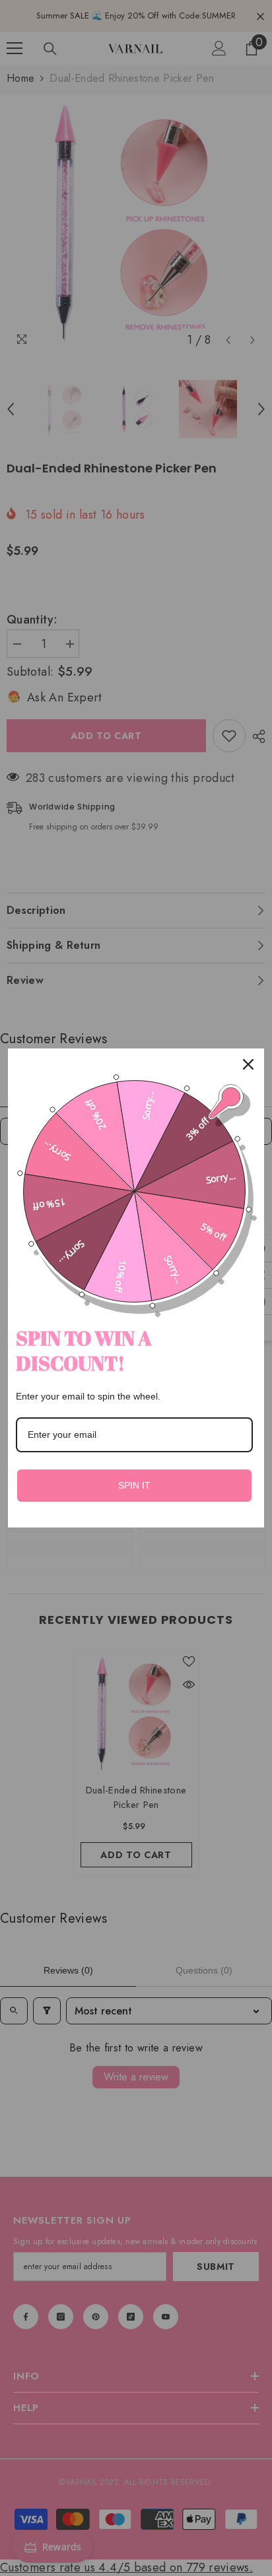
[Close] (248, 1064)
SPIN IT (134, 1485)
